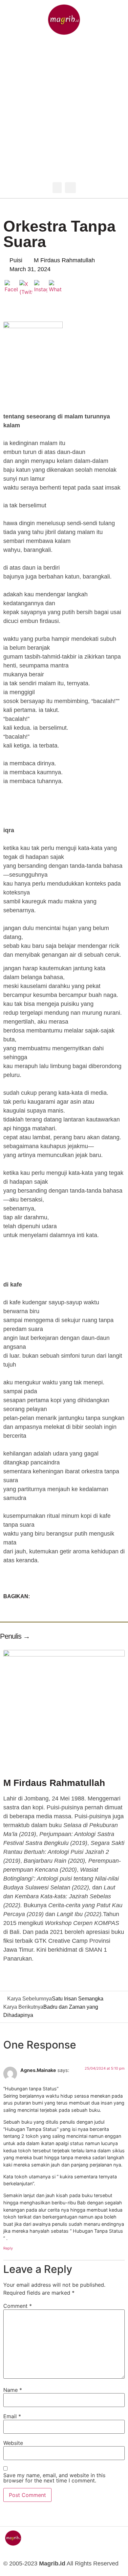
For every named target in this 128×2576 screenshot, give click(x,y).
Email (12, 2416)
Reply (8, 2248)
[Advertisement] (64, 110)
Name (13, 2390)
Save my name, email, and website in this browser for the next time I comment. (54, 2478)
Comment (18, 2306)
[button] (57, 188)
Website (13, 2443)
